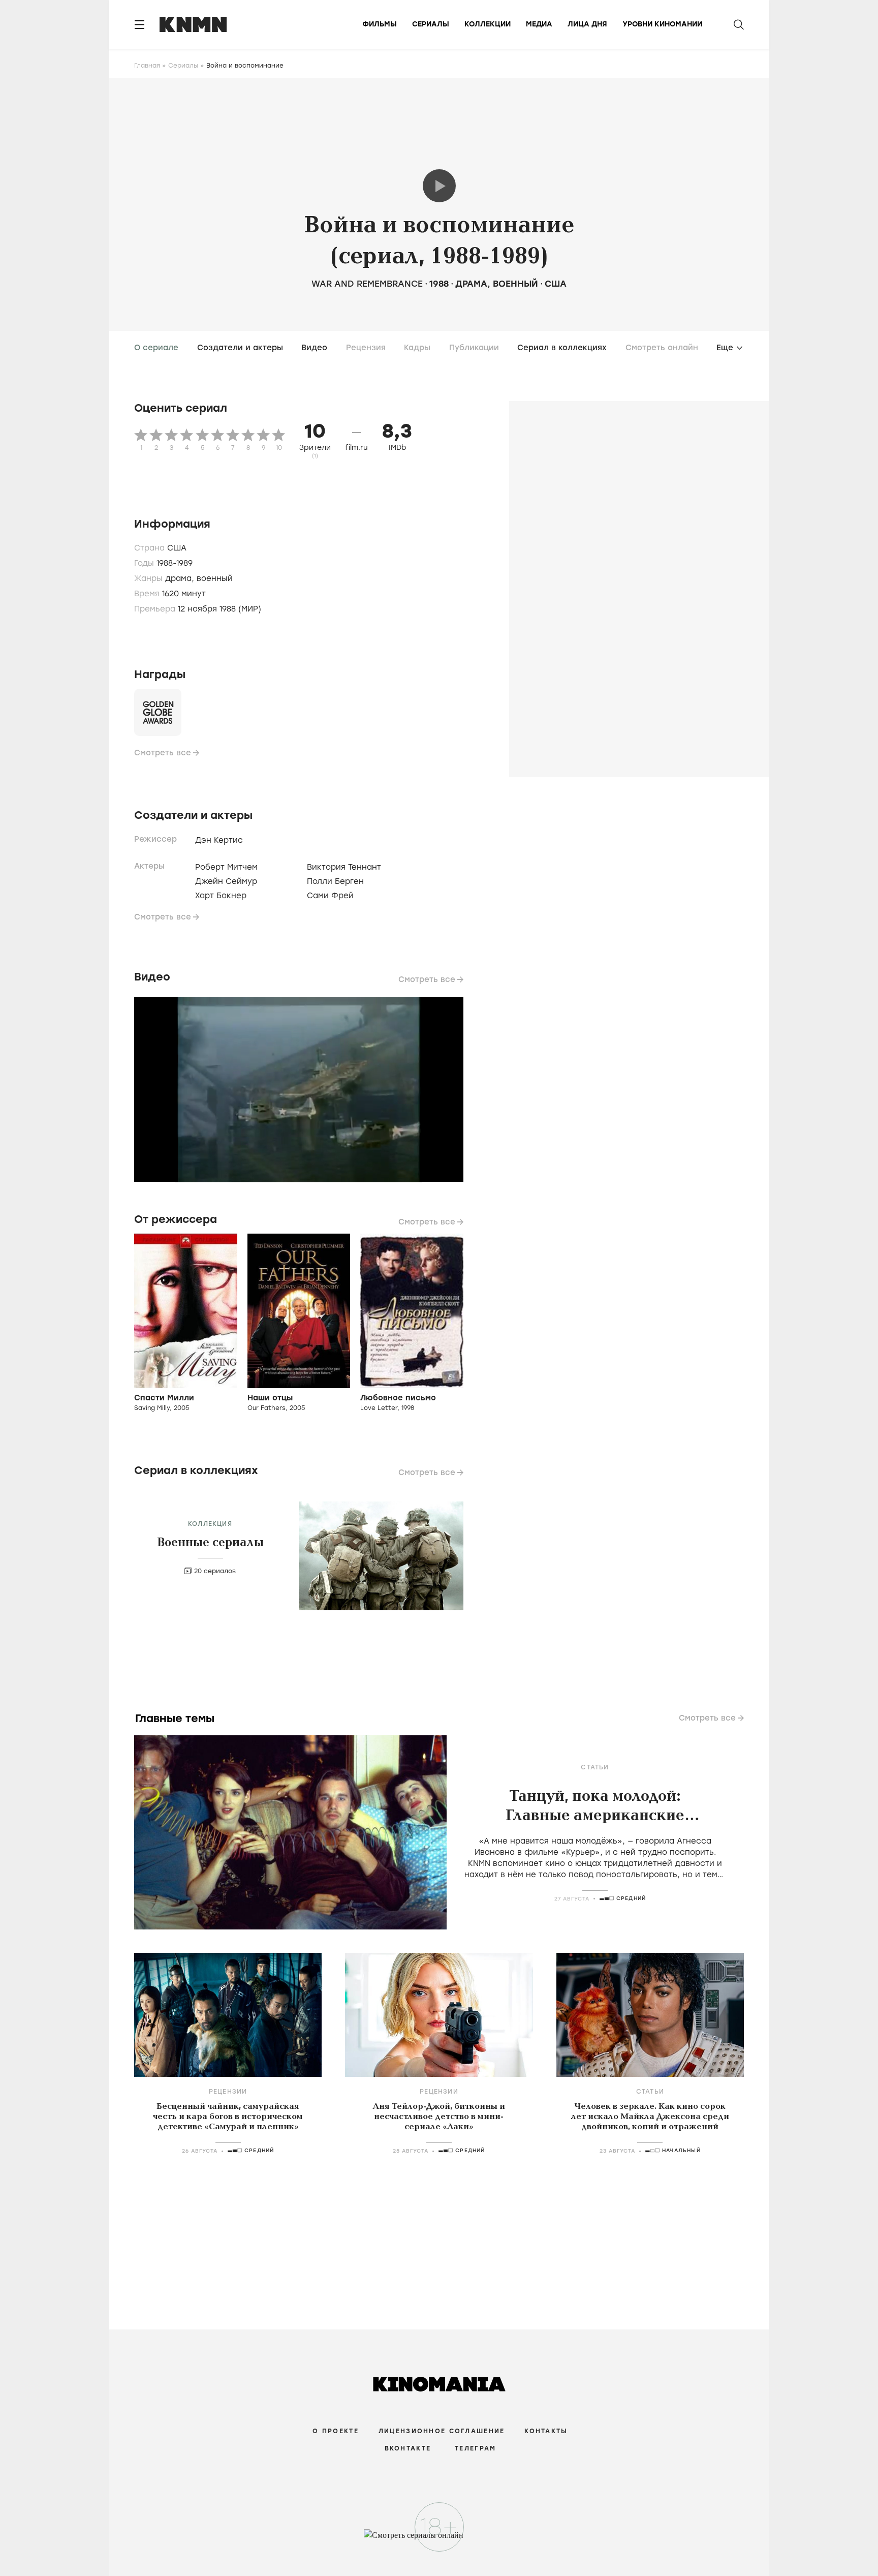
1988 (439, 284)
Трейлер (439, 186)
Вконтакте (408, 2448)
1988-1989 (175, 563)
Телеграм (475, 2448)
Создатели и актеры (240, 348)
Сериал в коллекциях (562, 348)
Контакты (546, 2431)
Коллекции (488, 24)
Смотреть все (163, 753)
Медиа (539, 24)
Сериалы (431, 24)
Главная (147, 66)
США (556, 284)
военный (515, 284)
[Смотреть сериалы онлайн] (439, 2540)
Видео (314, 348)
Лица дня (587, 24)
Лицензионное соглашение (442, 2431)
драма (471, 284)
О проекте (336, 2431)
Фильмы (380, 24)
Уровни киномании (662, 24)
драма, (181, 578)
